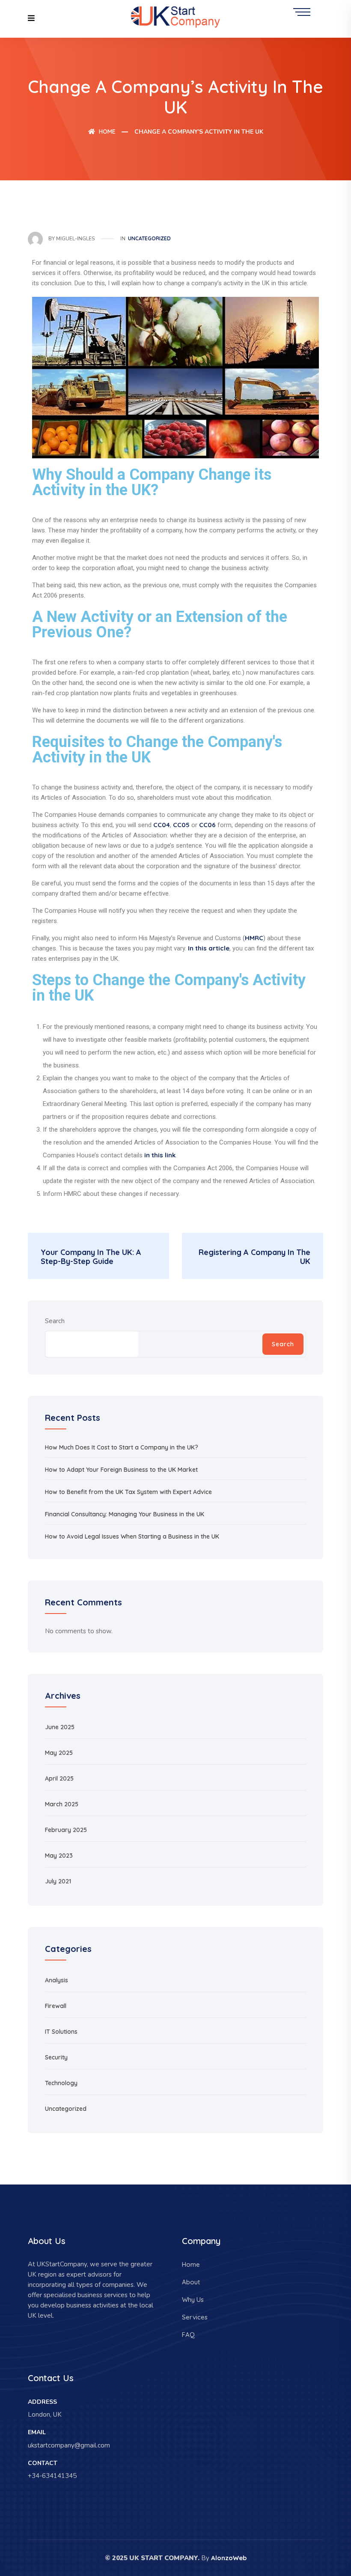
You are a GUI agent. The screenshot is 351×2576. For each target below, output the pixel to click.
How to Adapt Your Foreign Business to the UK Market (121, 1470)
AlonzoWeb (229, 2558)
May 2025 (59, 1753)
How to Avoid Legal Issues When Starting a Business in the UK (132, 1536)
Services (195, 2317)
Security (56, 2057)
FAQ (188, 2335)
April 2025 (59, 1778)
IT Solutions (61, 2032)
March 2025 (62, 1804)
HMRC (254, 938)
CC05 (181, 825)
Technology (61, 2083)
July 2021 (58, 1881)
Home (106, 131)
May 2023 (59, 1856)
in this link (160, 1155)
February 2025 (66, 1830)
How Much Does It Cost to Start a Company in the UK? (122, 1447)
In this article (209, 948)
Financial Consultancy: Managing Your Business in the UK (125, 1514)
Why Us (193, 2300)
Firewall (56, 2006)
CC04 (162, 825)
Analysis (57, 1980)
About (191, 2282)
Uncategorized (149, 238)
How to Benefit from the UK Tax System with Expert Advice (128, 1492)
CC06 (207, 825)
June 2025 (60, 1727)
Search (55, 1321)
